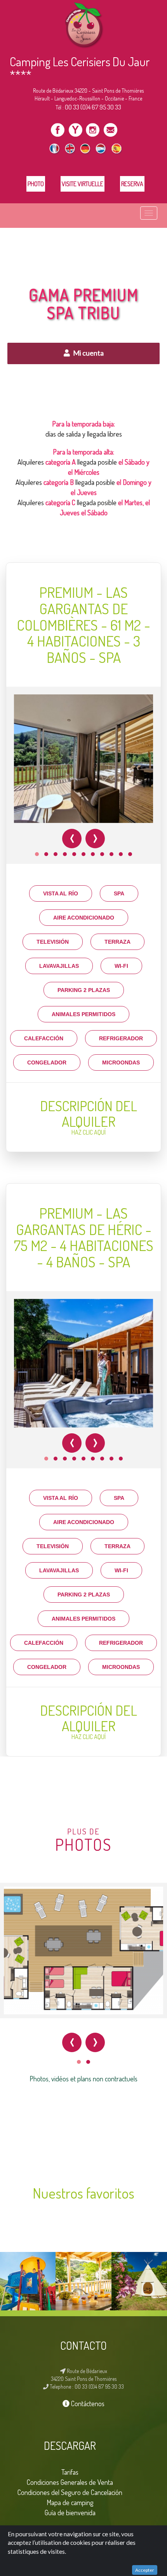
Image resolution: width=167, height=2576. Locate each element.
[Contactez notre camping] (110, 129)
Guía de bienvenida (70, 2512)
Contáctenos (87, 2403)
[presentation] (72, 839)
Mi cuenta (88, 353)
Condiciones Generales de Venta (70, 2482)
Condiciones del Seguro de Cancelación (70, 2492)
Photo (36, 184)
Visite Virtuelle (83, 184)
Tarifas (70, 2472)
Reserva (132, 184)
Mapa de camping (70, 2502)
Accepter (145, 2570)
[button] (37, 854)
